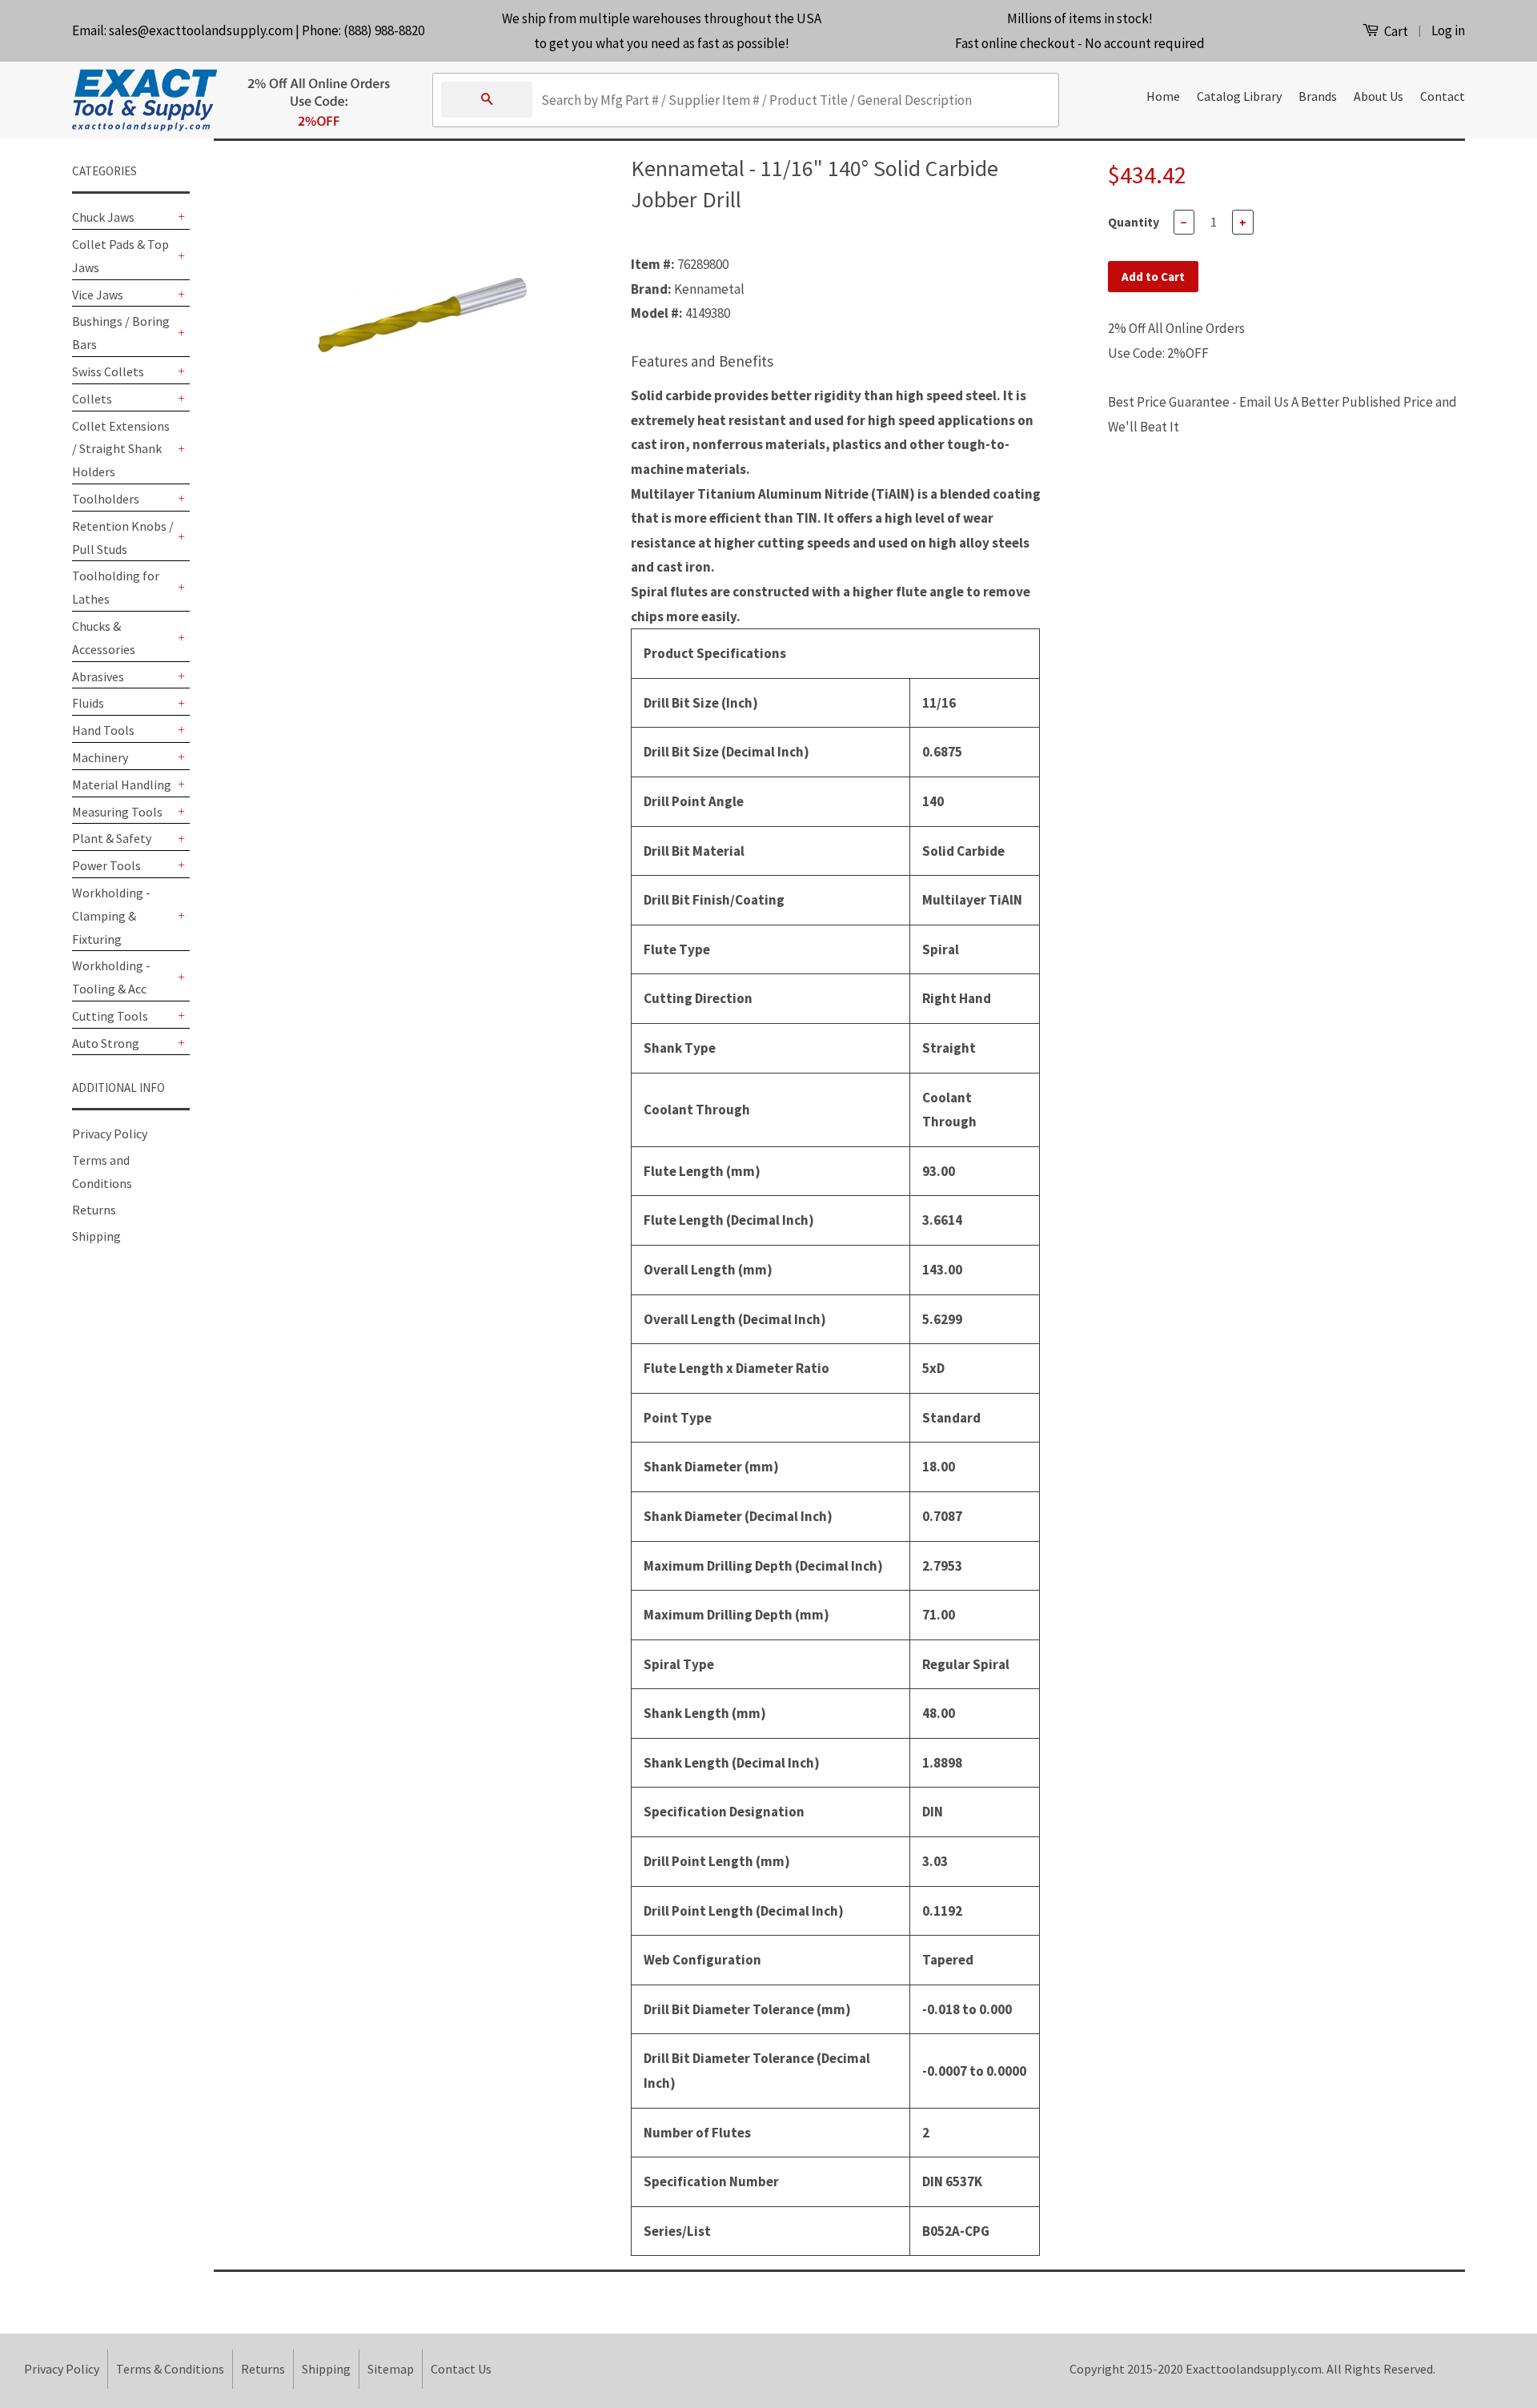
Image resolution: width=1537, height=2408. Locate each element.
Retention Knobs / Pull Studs (123, 538)
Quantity (1134, 222)
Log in (1448, 30)
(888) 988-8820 (384, 30)
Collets (92, 399)
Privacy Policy (110, 1134)
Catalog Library (1239, 96)
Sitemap (391, 2369)
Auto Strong (106, 1043)
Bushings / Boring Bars (121, 333)
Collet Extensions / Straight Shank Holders (121, 449)
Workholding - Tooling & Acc (111, 977)
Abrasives (98, 676)
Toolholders (106, 499)
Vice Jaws (98, 295)
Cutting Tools (110, 1016)
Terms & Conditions (170, 2369)
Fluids (88, 703)
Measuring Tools (117, 812)
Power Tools (106, 865)
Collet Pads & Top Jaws (120, 256)
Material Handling (122, 785)
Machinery (100, 757)
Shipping (96, 1236)
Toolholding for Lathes (116, 587)
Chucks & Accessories (104, 638)
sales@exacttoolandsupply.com (201, 30)
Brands (1318, 96)
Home (1163, 96)
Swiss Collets (108, 371)
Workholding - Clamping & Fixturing (111, 916)
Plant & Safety (112, 838)
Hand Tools (103, 730)
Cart (1395, 31)
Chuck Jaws (103, 217)
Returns (94, 1210)
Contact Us (461, 2369)
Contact (1443, 96)
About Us (1378, 96)
